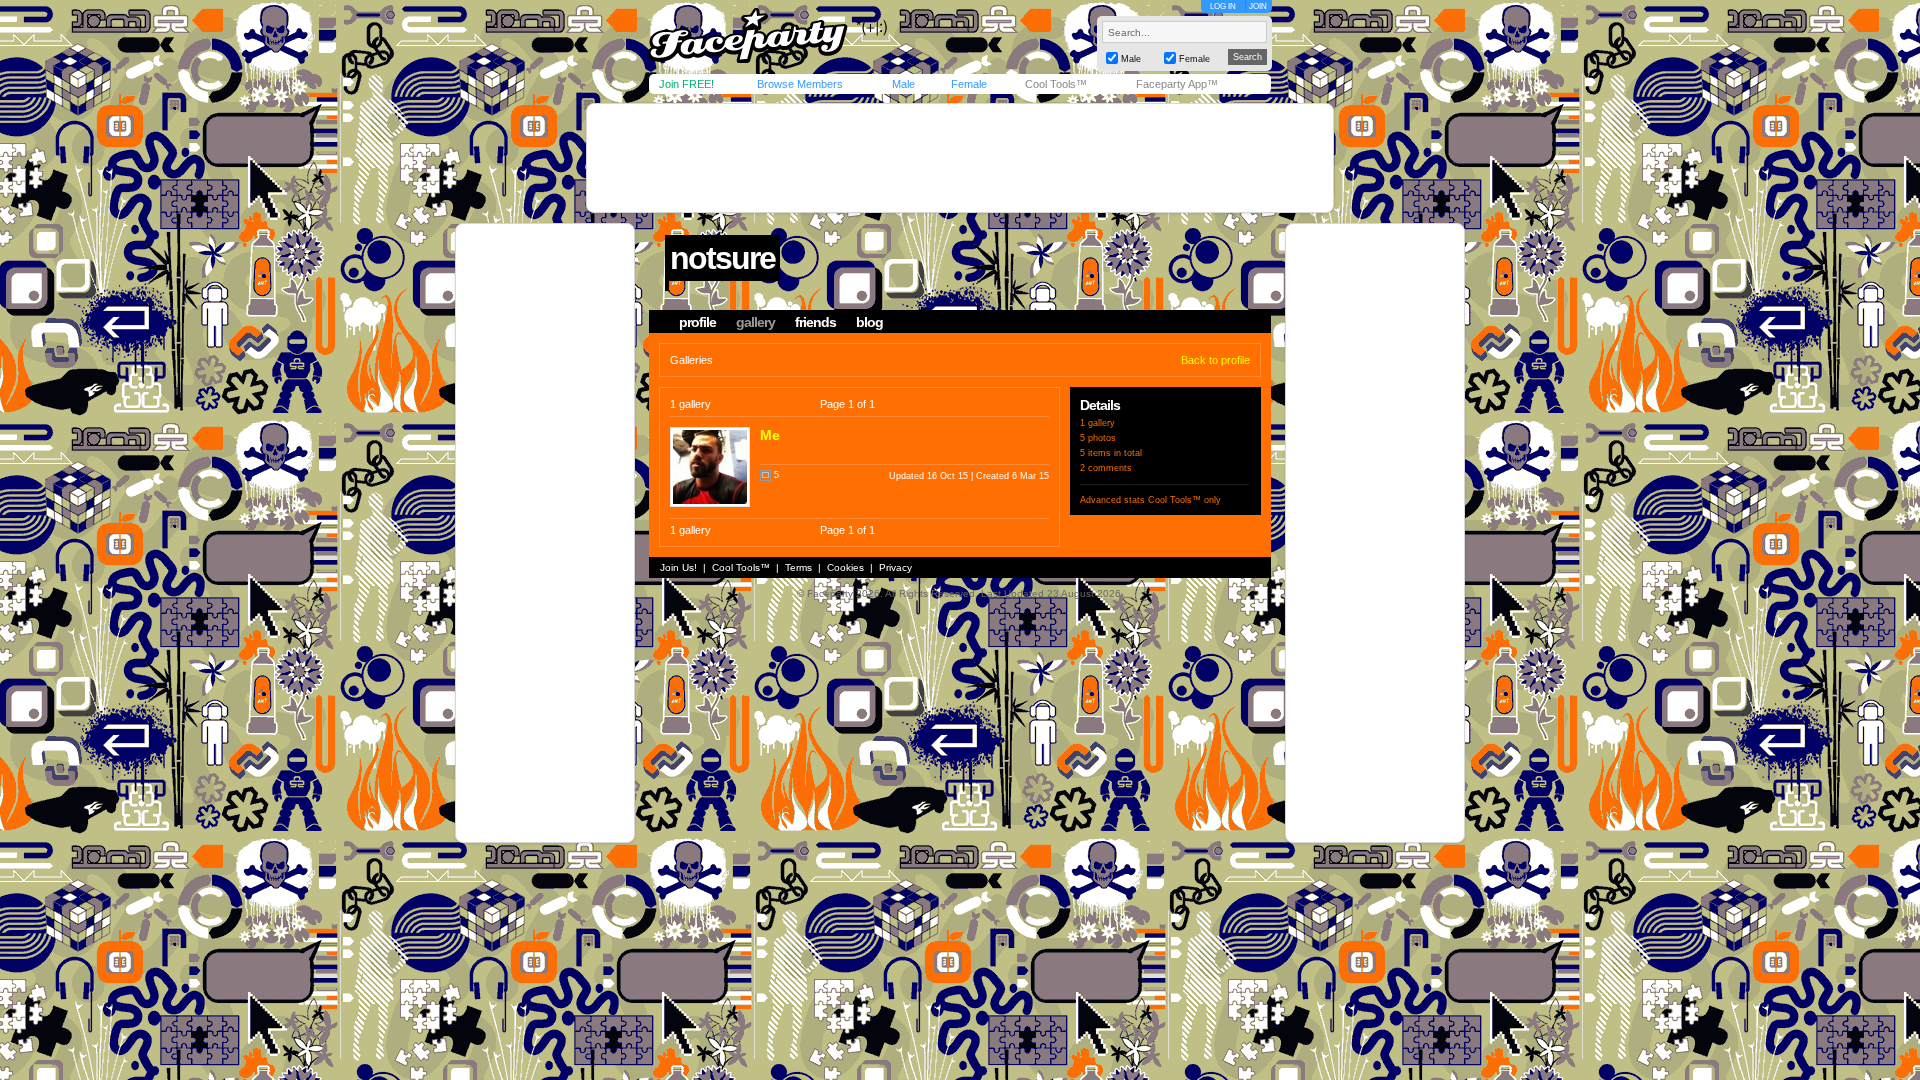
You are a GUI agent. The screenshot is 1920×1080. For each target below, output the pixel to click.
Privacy (895, 567)
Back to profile (1215, 360)
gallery (755, 322)
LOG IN (1223, 6)
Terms (798, 567)
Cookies (845, 567)
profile (697, 322)
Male (903, 84)
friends (815, 322)
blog (869, 322)
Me (770, 435)
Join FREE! (686, 84)
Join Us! (678, 567)
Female (969, 84)
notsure (722, 258)
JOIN (1258, 6)
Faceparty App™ (1177, 84)
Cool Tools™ (1056, 84)
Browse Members (800, 84)
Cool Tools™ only (1184, 500)
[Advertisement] (960, 158)
